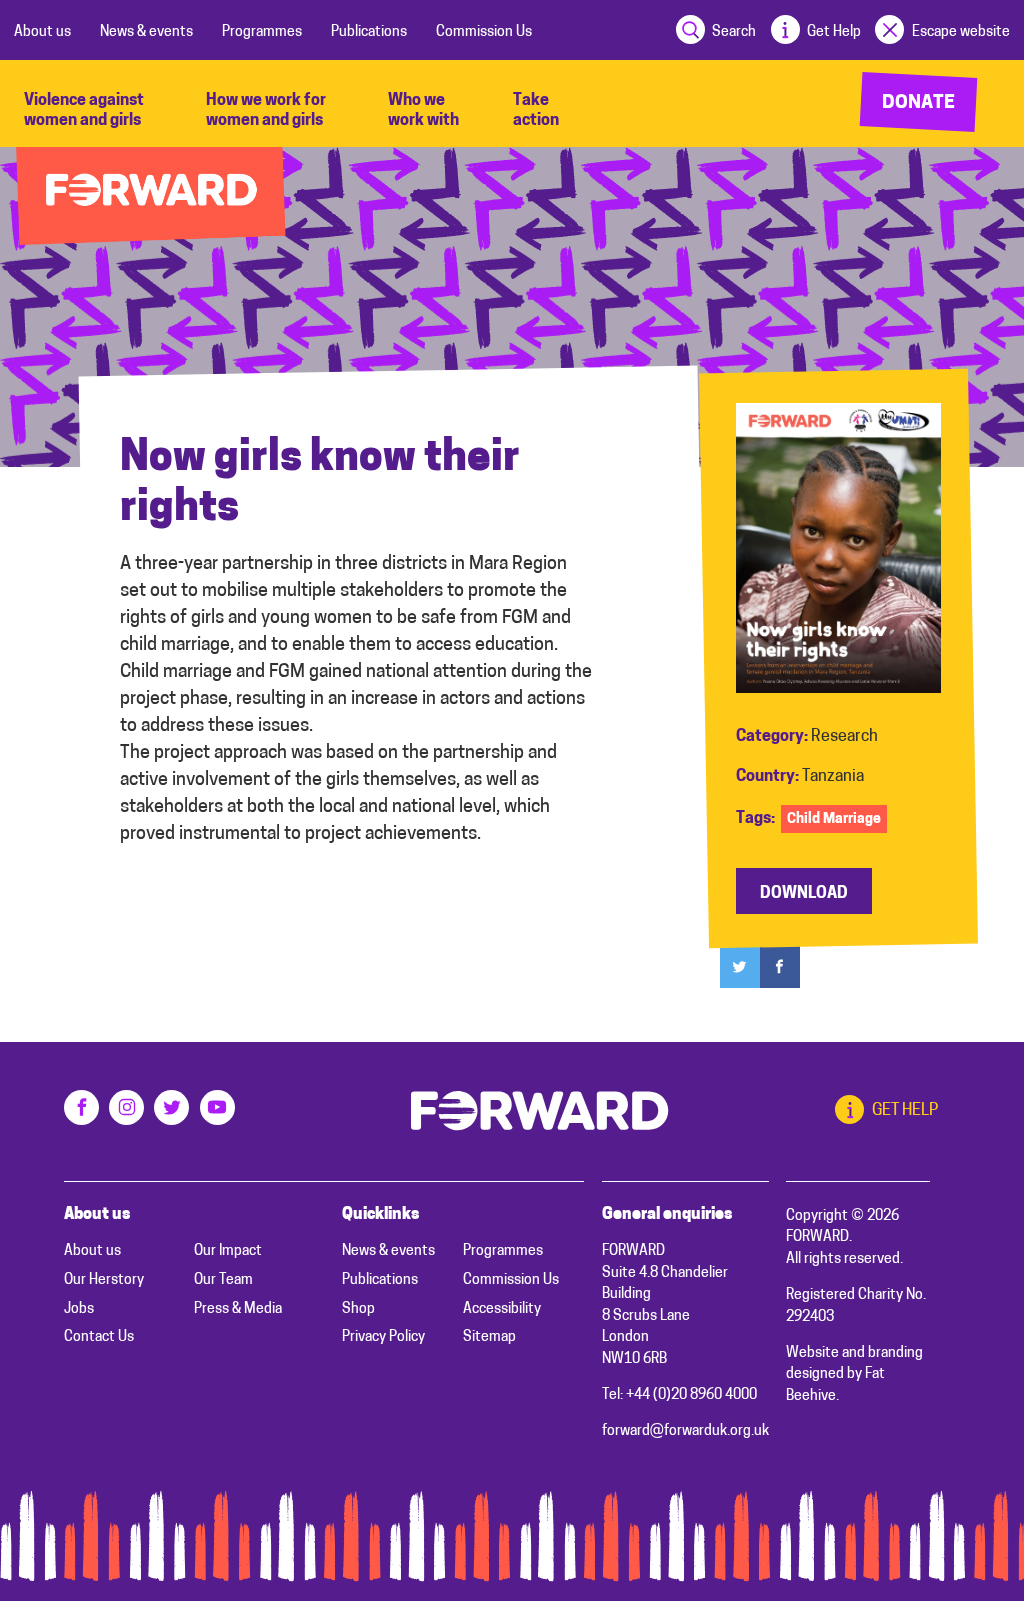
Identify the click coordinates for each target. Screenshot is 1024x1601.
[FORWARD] (151, 196)
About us (42, 32)
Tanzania (833, 777)
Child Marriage (834, 819)
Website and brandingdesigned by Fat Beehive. (854, 1375)
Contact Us (99, 1337)
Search (734, 32)
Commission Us (484, 32)
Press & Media (238, 1309)
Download (804, 894)
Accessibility (502, 1309)
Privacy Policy (383, 1337)
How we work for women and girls (266, 111)
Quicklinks (380, 1215)
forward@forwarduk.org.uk (685, 1431)
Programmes (262, 32)
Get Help (834, 32)
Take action (536, 111)
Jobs (79, 1309)
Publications (369, 32)
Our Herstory (104, 1280)
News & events (146, 32)
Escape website (960, 32)
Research (844, 737)
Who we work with (423, 111)
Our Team (223, 1280)
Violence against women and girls (84, 111)
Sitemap (489, 1337)
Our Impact (228, 1251)
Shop (358, 1309)
